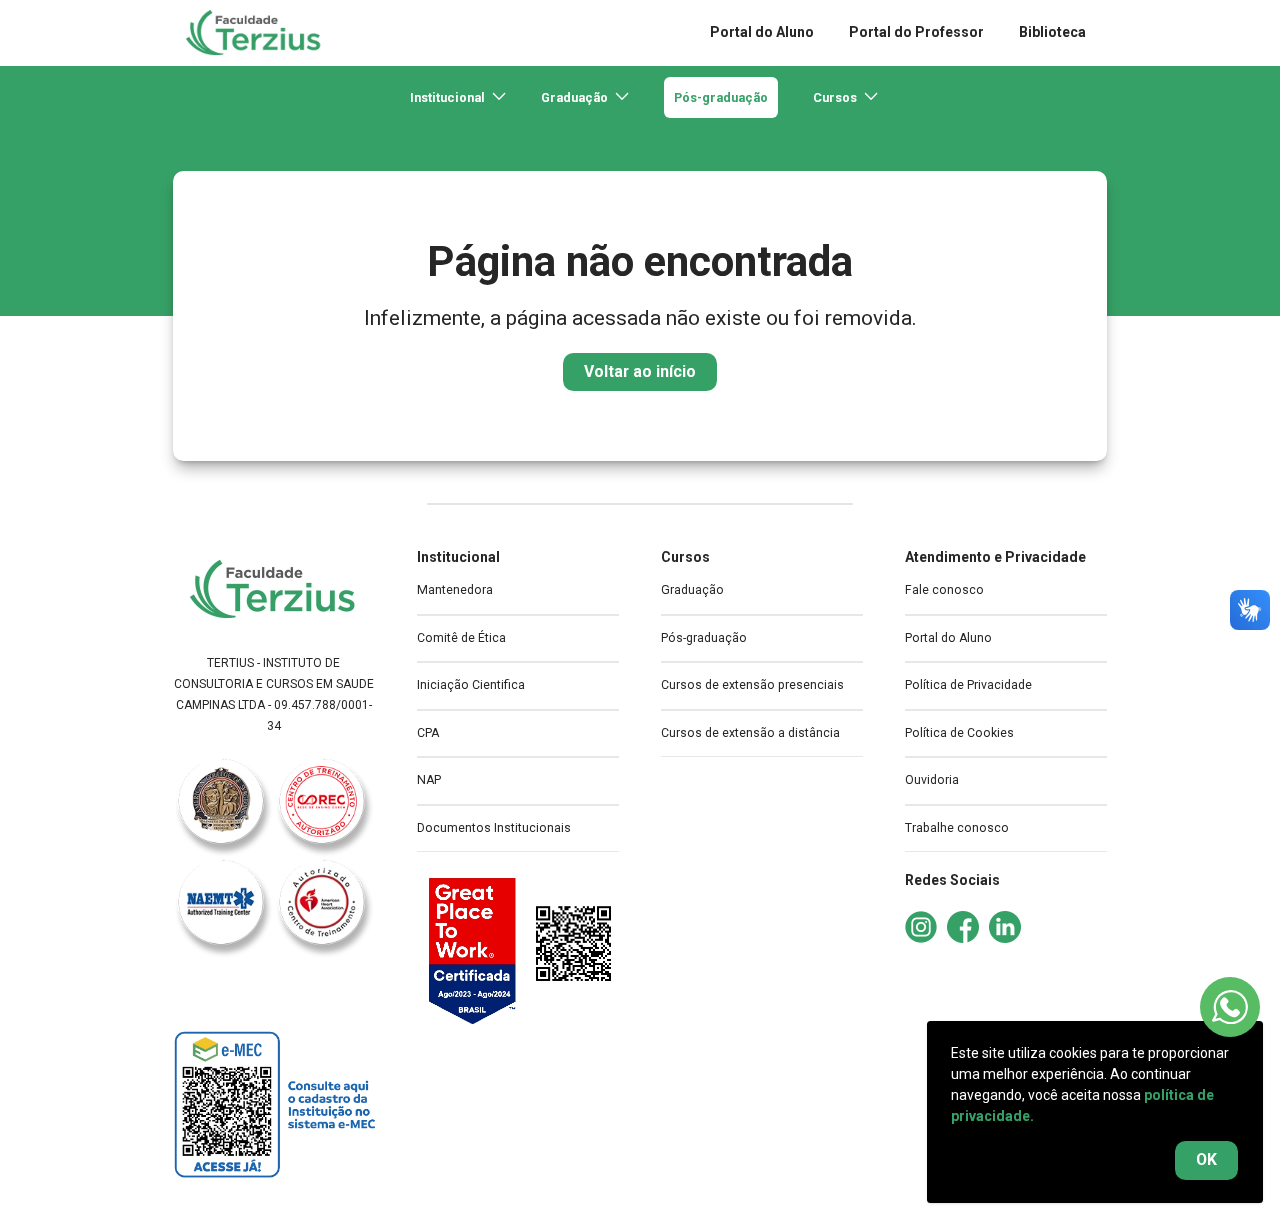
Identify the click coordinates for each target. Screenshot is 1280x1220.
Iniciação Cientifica (471, 685)
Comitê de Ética (461, 638)
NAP (429, 780)
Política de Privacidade (968, 685)
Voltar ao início (640, 371)
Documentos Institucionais (494, 828)
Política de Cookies (959, 733)
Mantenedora (455, 590)
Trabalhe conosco (957, 828)
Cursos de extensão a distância (750, 733)
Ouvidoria (932, 780)
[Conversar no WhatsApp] (1230, 1007)
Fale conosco (944, 590)
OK (1206, 1159)
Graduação (692, 590)
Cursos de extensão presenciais (752, 685)
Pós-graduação (721, 97)
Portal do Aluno (948, 638)
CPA (428, 733)
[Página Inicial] (274, 589)
